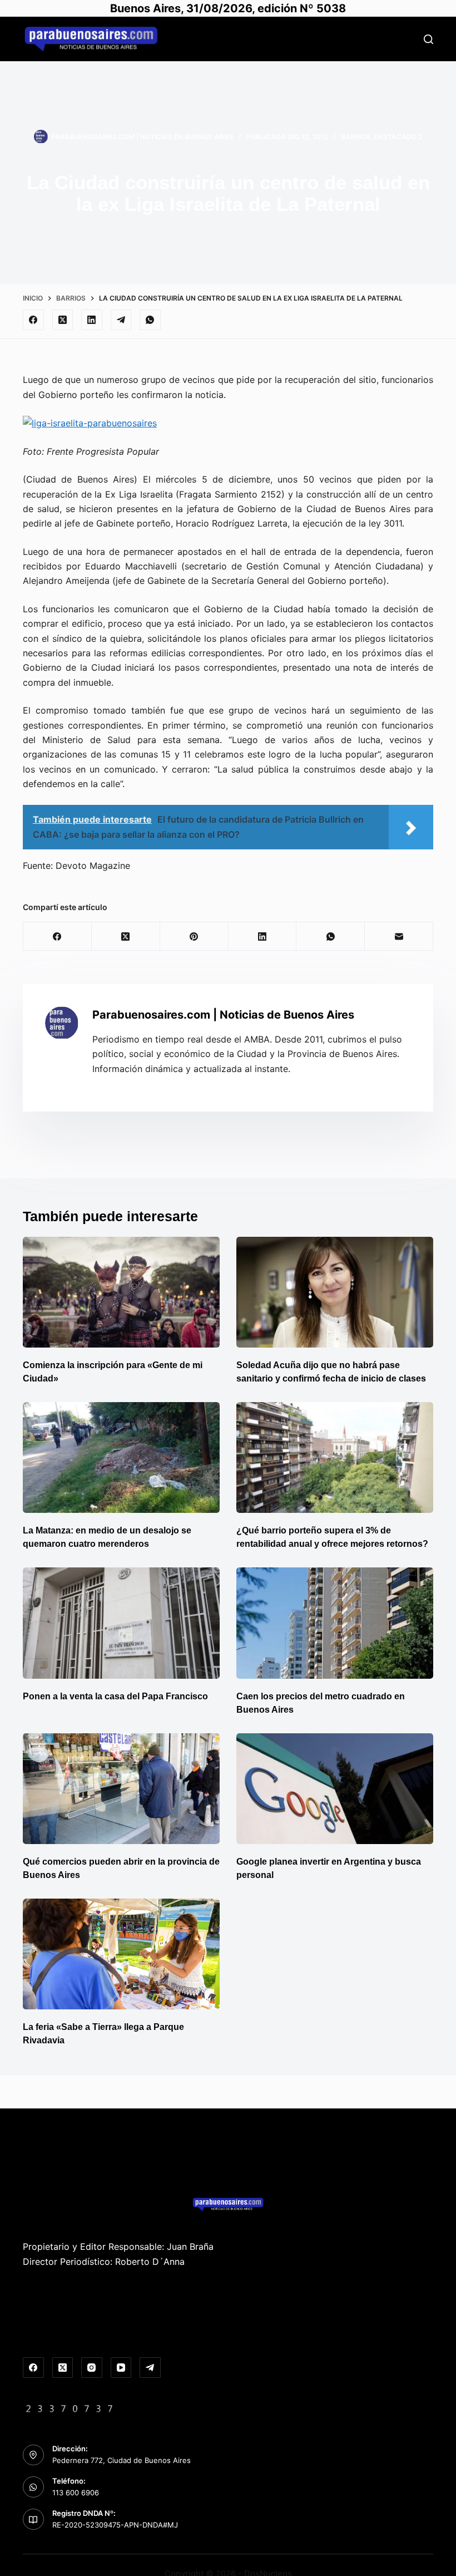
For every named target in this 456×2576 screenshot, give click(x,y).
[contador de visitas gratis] (70, 2407)
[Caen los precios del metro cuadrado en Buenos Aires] (335, 1623)
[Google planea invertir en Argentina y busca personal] (335, 1789)
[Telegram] (121, 320)
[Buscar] (428, 39)
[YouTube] (121, 2368)
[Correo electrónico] (399, 936)
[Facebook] (33, 320)
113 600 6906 (76, 2493)
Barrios (356, 137)
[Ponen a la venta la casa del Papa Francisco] (121, 1623)
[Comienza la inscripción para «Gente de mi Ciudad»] (121, 1292)
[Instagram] (92, 2368)
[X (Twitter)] (63, 320)
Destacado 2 (398, 137)
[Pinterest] (194, 936)
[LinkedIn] (92, 320)
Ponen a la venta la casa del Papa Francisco (115, 1696)
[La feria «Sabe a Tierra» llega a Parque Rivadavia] (121, 1954)
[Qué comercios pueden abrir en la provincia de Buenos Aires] (121, 1789)
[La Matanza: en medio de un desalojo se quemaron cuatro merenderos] (121, 1457)
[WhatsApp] (150, 320)
